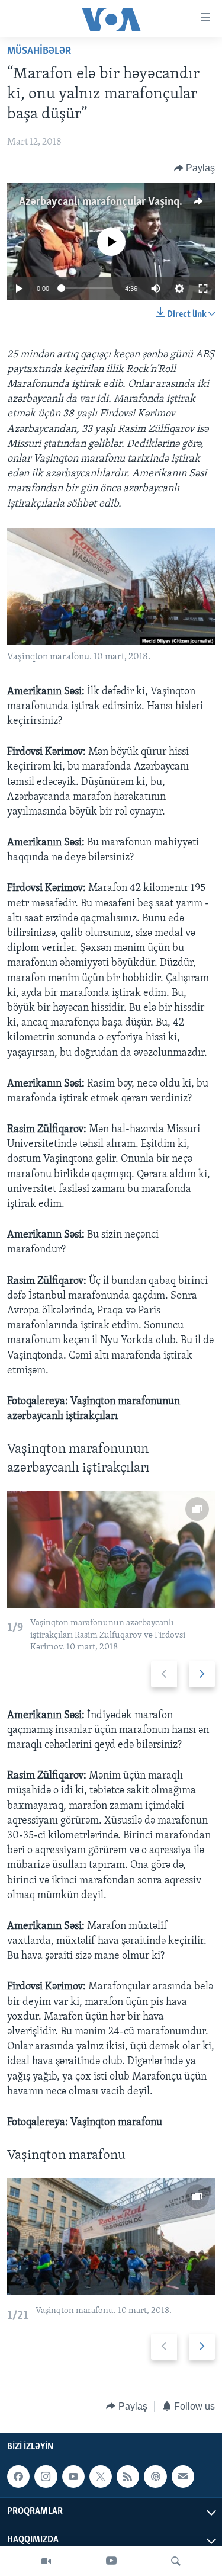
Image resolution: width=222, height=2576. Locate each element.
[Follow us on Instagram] (46, 2476)
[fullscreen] (203, 289)
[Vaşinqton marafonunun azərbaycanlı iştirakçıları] (111, 1550)
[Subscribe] (183, 2476)
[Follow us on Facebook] (18, 2476)
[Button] (195, 168)
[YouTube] (111, 2561)
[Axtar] (176, 2561)
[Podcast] (155, 2476)
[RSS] (128, 2476)
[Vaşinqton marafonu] (111, 2237)
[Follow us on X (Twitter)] (101, 2476)
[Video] (46, 2561)
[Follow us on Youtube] (73, 2476)
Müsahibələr (39, 52)
